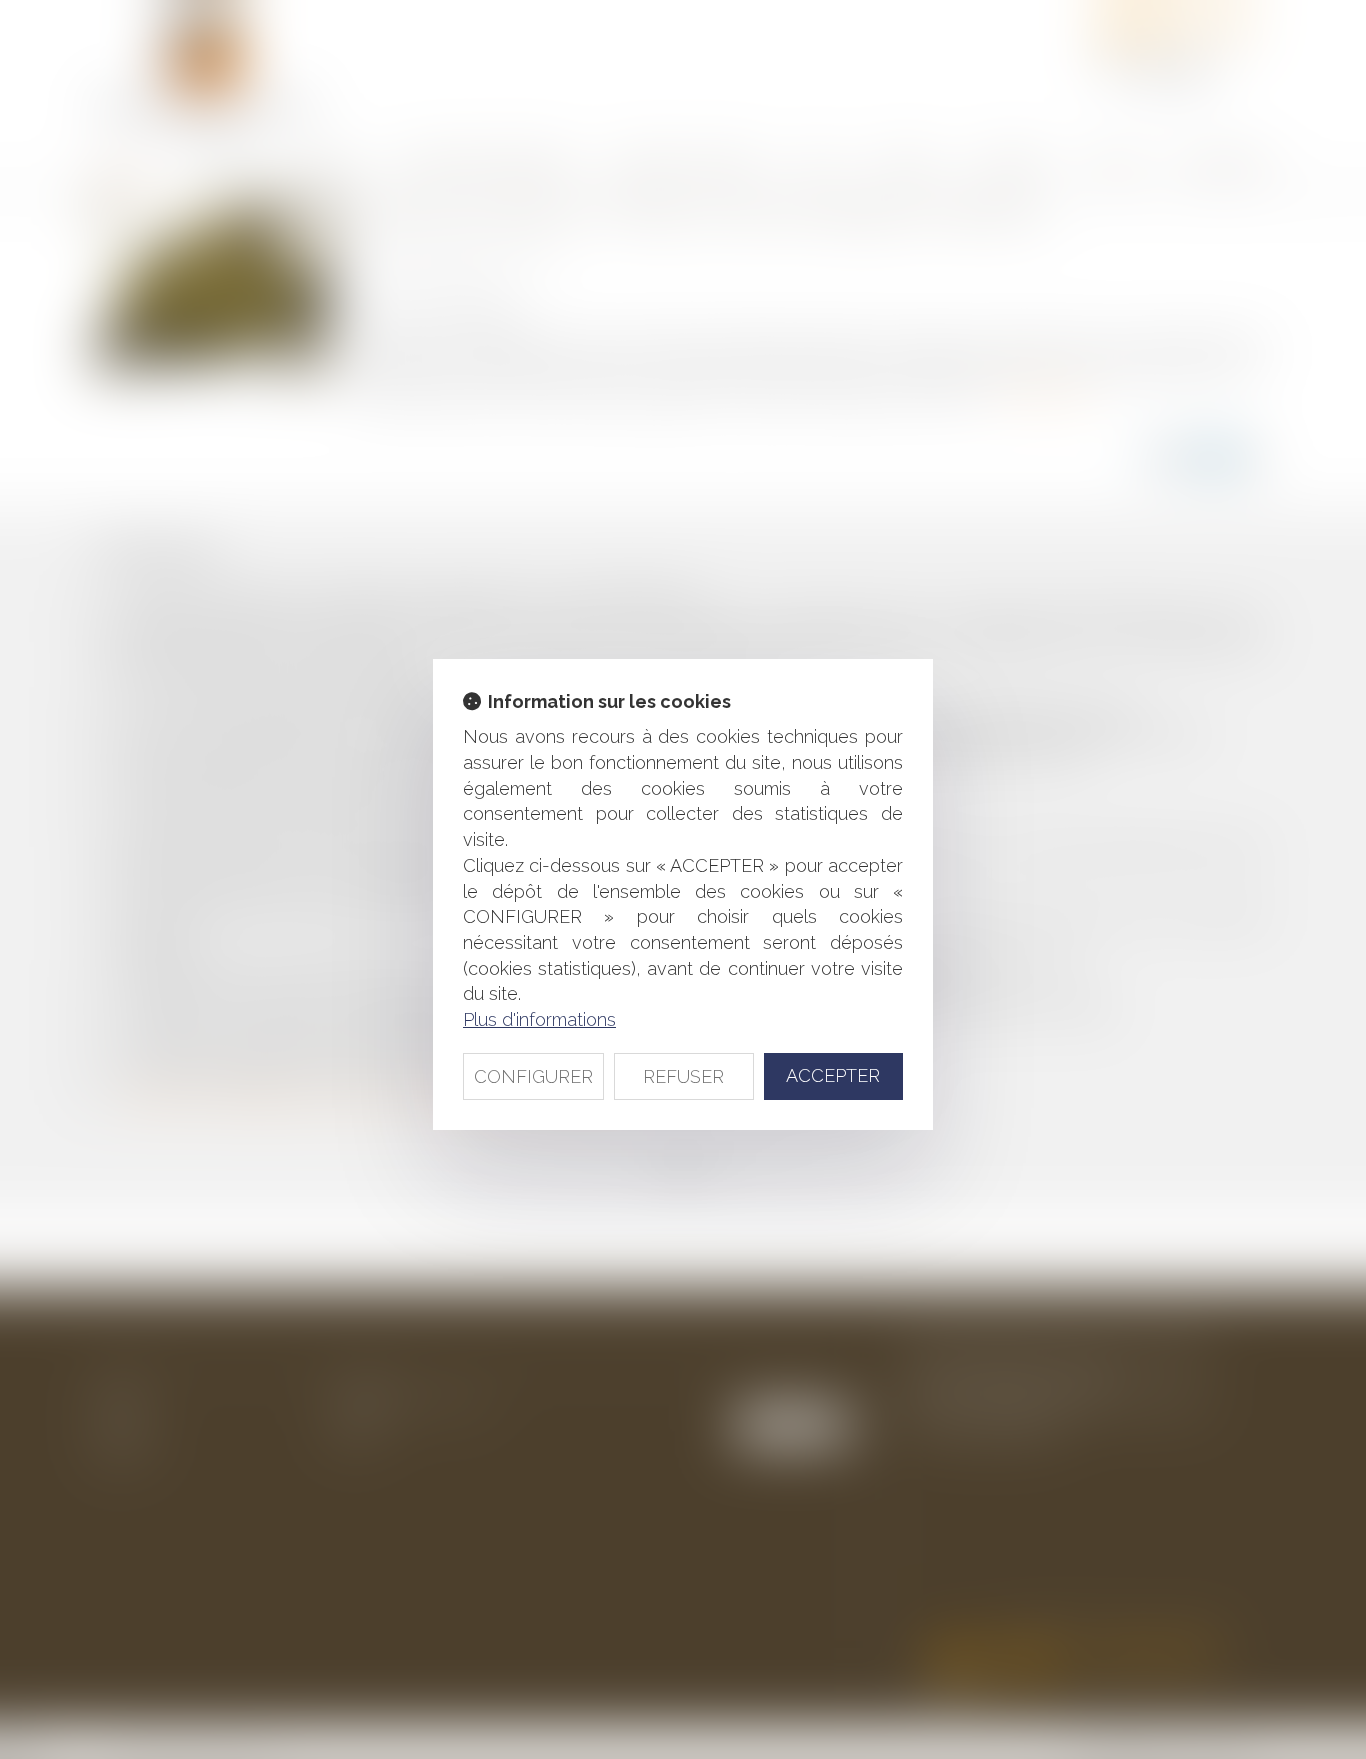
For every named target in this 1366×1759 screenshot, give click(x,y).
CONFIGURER (533, 1076)
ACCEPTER (833, 1075)
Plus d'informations (539, 1019)
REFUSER (683, 1076)
